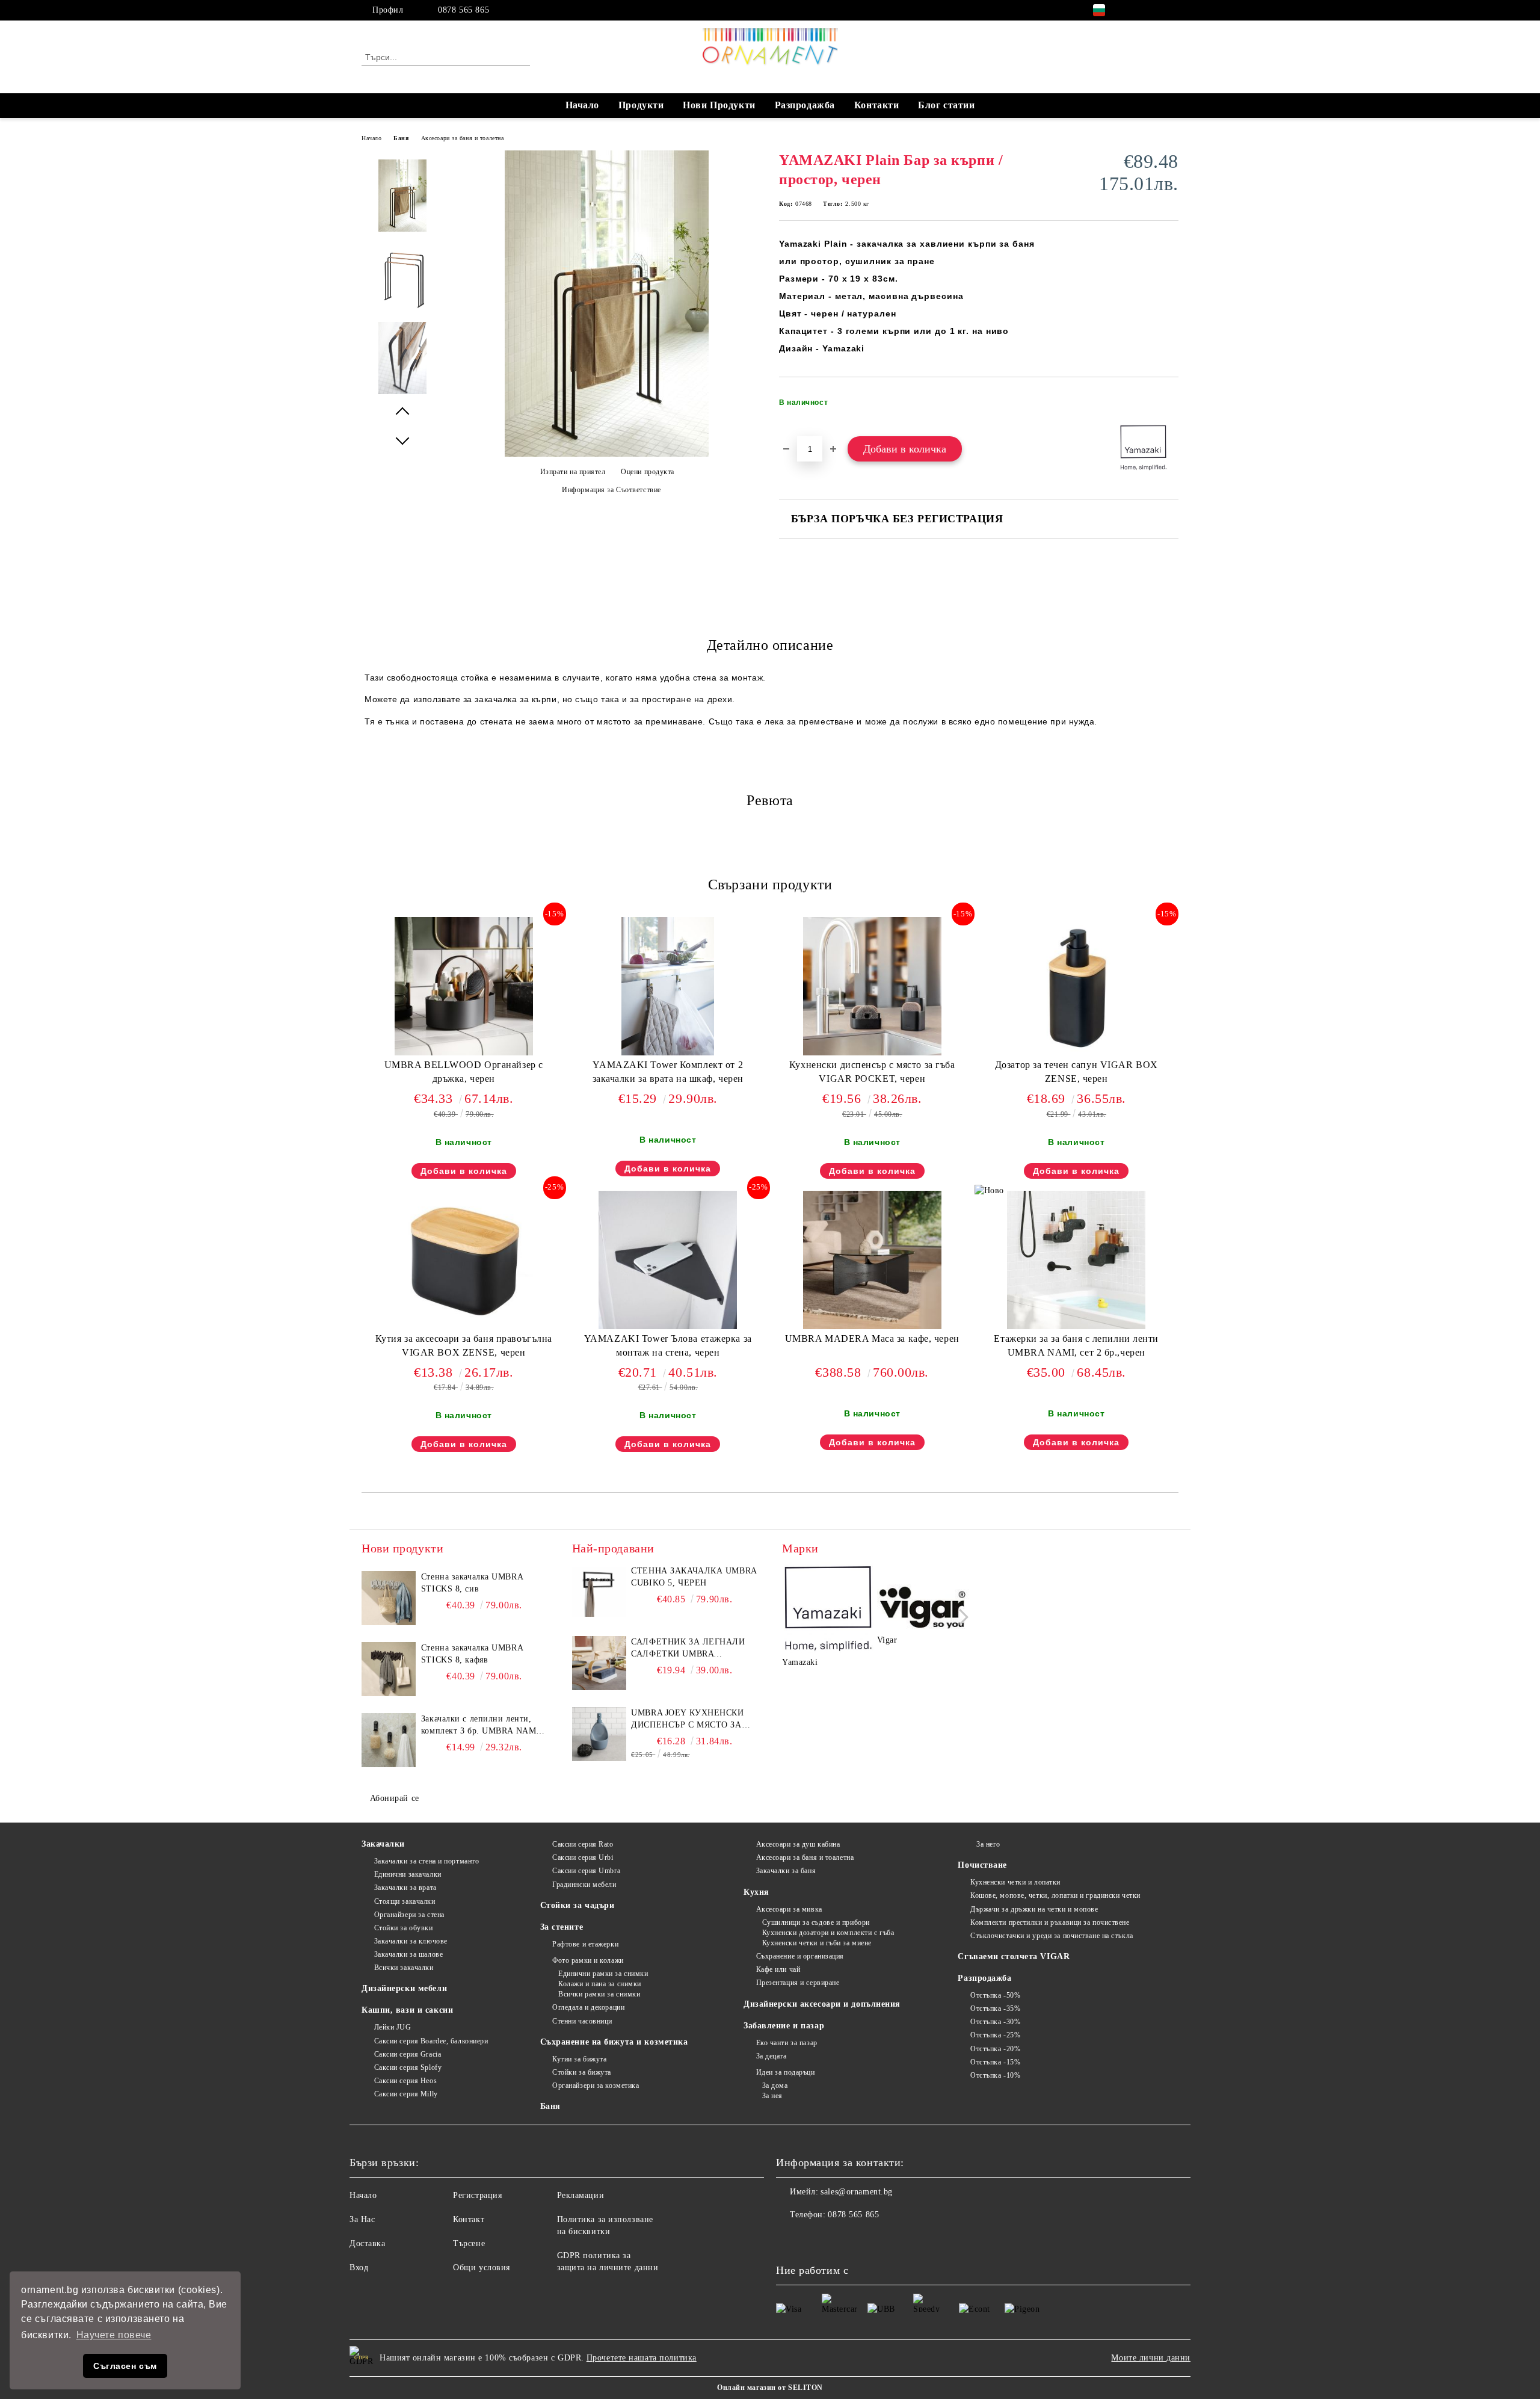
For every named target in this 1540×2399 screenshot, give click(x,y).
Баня (401, 138)
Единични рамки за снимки (603, 1974)
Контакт (469, 2219)
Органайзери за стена (409, 1915)
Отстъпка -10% (995, 2075)
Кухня (756, 1892)
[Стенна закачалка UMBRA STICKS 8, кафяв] (389, 1669)
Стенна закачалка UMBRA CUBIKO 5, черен (694, 1577)
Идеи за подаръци (786, 2072)
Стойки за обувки (404, 1928)
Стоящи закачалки (405, 1901)
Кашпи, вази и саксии (407, 2010)
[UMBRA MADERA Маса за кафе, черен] (872, 1260)
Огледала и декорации (588, 2007)
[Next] (960, 1617)
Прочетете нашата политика (642, 2358)
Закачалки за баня (786, 1871)
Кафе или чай (778, 1969)
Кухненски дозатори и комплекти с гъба (828, 1933)
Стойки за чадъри (577, 1905)
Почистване (982, 1865)
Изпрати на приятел (573, 472)
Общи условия (482, 2268)
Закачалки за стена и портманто (427, 1861)
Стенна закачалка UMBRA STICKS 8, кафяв (472, 1654)
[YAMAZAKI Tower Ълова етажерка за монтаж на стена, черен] (668, 1260)
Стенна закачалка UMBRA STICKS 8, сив (472, 1583)
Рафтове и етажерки (585, 1944)
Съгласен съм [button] (125, 2366)
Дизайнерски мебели (404, 1988)
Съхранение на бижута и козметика (614, 2042)
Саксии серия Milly (406, 2094)
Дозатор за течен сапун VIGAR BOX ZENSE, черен (1076, 1072)
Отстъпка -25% (995, 2035)
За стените (562, 1927)
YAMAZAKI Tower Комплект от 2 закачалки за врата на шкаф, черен (668, 1072)
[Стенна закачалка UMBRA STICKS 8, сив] (389, 1598)
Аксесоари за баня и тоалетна (463, 138)
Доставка (367, 2243)
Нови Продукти (719, 105)
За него (988, 1844)
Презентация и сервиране (798, 1983)
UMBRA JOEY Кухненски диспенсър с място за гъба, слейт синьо (687, 1720)
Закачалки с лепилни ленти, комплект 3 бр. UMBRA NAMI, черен (482, 1726)
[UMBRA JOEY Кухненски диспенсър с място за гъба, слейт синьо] (599, 1734)
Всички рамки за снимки (599, 1994)
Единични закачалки (408, 1874)
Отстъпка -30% (995, 2022)
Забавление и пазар (784, 2026)
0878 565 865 (464, 10)
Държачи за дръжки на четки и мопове (1034, 1909)
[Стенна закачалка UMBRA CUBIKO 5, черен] (599, 1592)
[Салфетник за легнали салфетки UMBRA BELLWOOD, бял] (599, 1663)
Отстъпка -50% (995, 1995)
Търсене (469, 2243)
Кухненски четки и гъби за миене (817, 1943)
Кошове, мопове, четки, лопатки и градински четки (1055, 1895)
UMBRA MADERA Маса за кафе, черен (872, 1338)
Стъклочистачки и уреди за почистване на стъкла (1052, 1936)
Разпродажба (805, 105)
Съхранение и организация (800, 1956)
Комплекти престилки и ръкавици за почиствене (1050, 1922)
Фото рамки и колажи (588, 1960)
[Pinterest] (1172, 10)
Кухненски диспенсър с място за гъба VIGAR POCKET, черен (872, 1072)
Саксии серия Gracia (408, 2054)
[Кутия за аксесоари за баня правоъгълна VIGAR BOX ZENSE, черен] (464, 1260)
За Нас (362, 2219)
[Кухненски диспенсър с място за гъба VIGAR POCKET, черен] (872, 986)
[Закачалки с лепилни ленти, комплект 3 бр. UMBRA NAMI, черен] (389, 1740)
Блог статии (946, 105)
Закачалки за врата (405, 1888)
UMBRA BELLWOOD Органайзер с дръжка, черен (464, 1072)
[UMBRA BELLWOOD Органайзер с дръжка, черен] (464, 986)
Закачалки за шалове (408, 1954)
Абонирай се (395, 1798)
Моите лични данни (1151, 2358)
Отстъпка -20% (995, 2049)
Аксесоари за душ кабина (798, 1844)
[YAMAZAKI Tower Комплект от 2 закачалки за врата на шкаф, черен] (668, 986)
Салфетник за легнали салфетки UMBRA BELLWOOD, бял (688, 1649)
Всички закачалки (404, 1968)
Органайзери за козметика (596, 2086)
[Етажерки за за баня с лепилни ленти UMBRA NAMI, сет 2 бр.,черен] (1076, 1260)
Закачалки (383, 1844)
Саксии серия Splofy (408, 2067)
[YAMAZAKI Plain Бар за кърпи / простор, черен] (607, 454)
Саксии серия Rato (583, 1844)
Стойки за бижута (582, 2072)
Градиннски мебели (584, 1885)
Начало (582, 105)
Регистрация (477, 2195)
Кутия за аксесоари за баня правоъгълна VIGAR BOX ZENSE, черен (464, 1345)
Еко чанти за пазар (787, 2043)
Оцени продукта (648, 472)
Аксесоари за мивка (789, 1909)
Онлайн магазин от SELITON (770, 2388)
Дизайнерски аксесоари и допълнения (822, 2004)
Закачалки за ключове (411, 1941)
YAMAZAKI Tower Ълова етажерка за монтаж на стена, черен (668, 1345)
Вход (359, 2268)
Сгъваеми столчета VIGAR (1014, 1956)
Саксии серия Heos (405, 2081)
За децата (772, 2056)
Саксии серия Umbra (586, 1871)
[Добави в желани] (1170, 406)
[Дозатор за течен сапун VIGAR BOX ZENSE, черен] (1076, 986)
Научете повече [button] (114, 2335)
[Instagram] (1154, 10)
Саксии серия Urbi (583, 1857)
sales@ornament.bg (857, 2192)
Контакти (876, 105)
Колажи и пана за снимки (600, 1984)
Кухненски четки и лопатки (1015, 1882)
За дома (775, 2086)
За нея (772, 2096)
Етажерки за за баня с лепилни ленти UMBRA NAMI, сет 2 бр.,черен (1076, 1345)
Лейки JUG (393, 2027)
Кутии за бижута (579, 2059)
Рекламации (581, 2195)
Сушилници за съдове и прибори (816, 1922)
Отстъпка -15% (995, 2062)
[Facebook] (1136, 10)
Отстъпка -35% (995, 2008)
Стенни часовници (582, 2021)
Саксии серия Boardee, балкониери (431, 2041)
